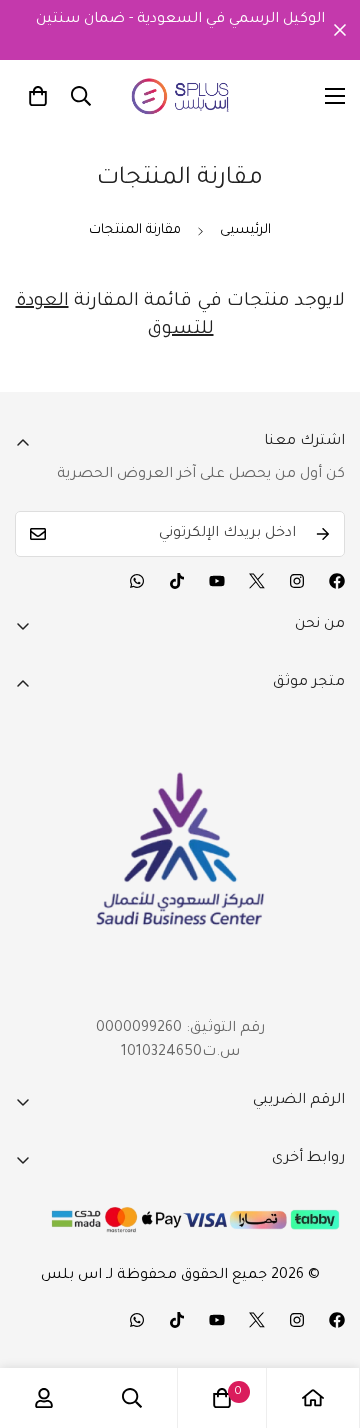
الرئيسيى (245, 230)
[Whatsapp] (137, 581)
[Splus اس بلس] (180, 96)
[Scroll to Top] (324, 1322)
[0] (38, 96)
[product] (313, 1398)
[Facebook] (337, 581)
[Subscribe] (323, 534)
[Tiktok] (177, 581)
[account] (44, 1398)
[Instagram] (297, 581)
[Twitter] (257, 581)
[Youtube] (217, 581)
